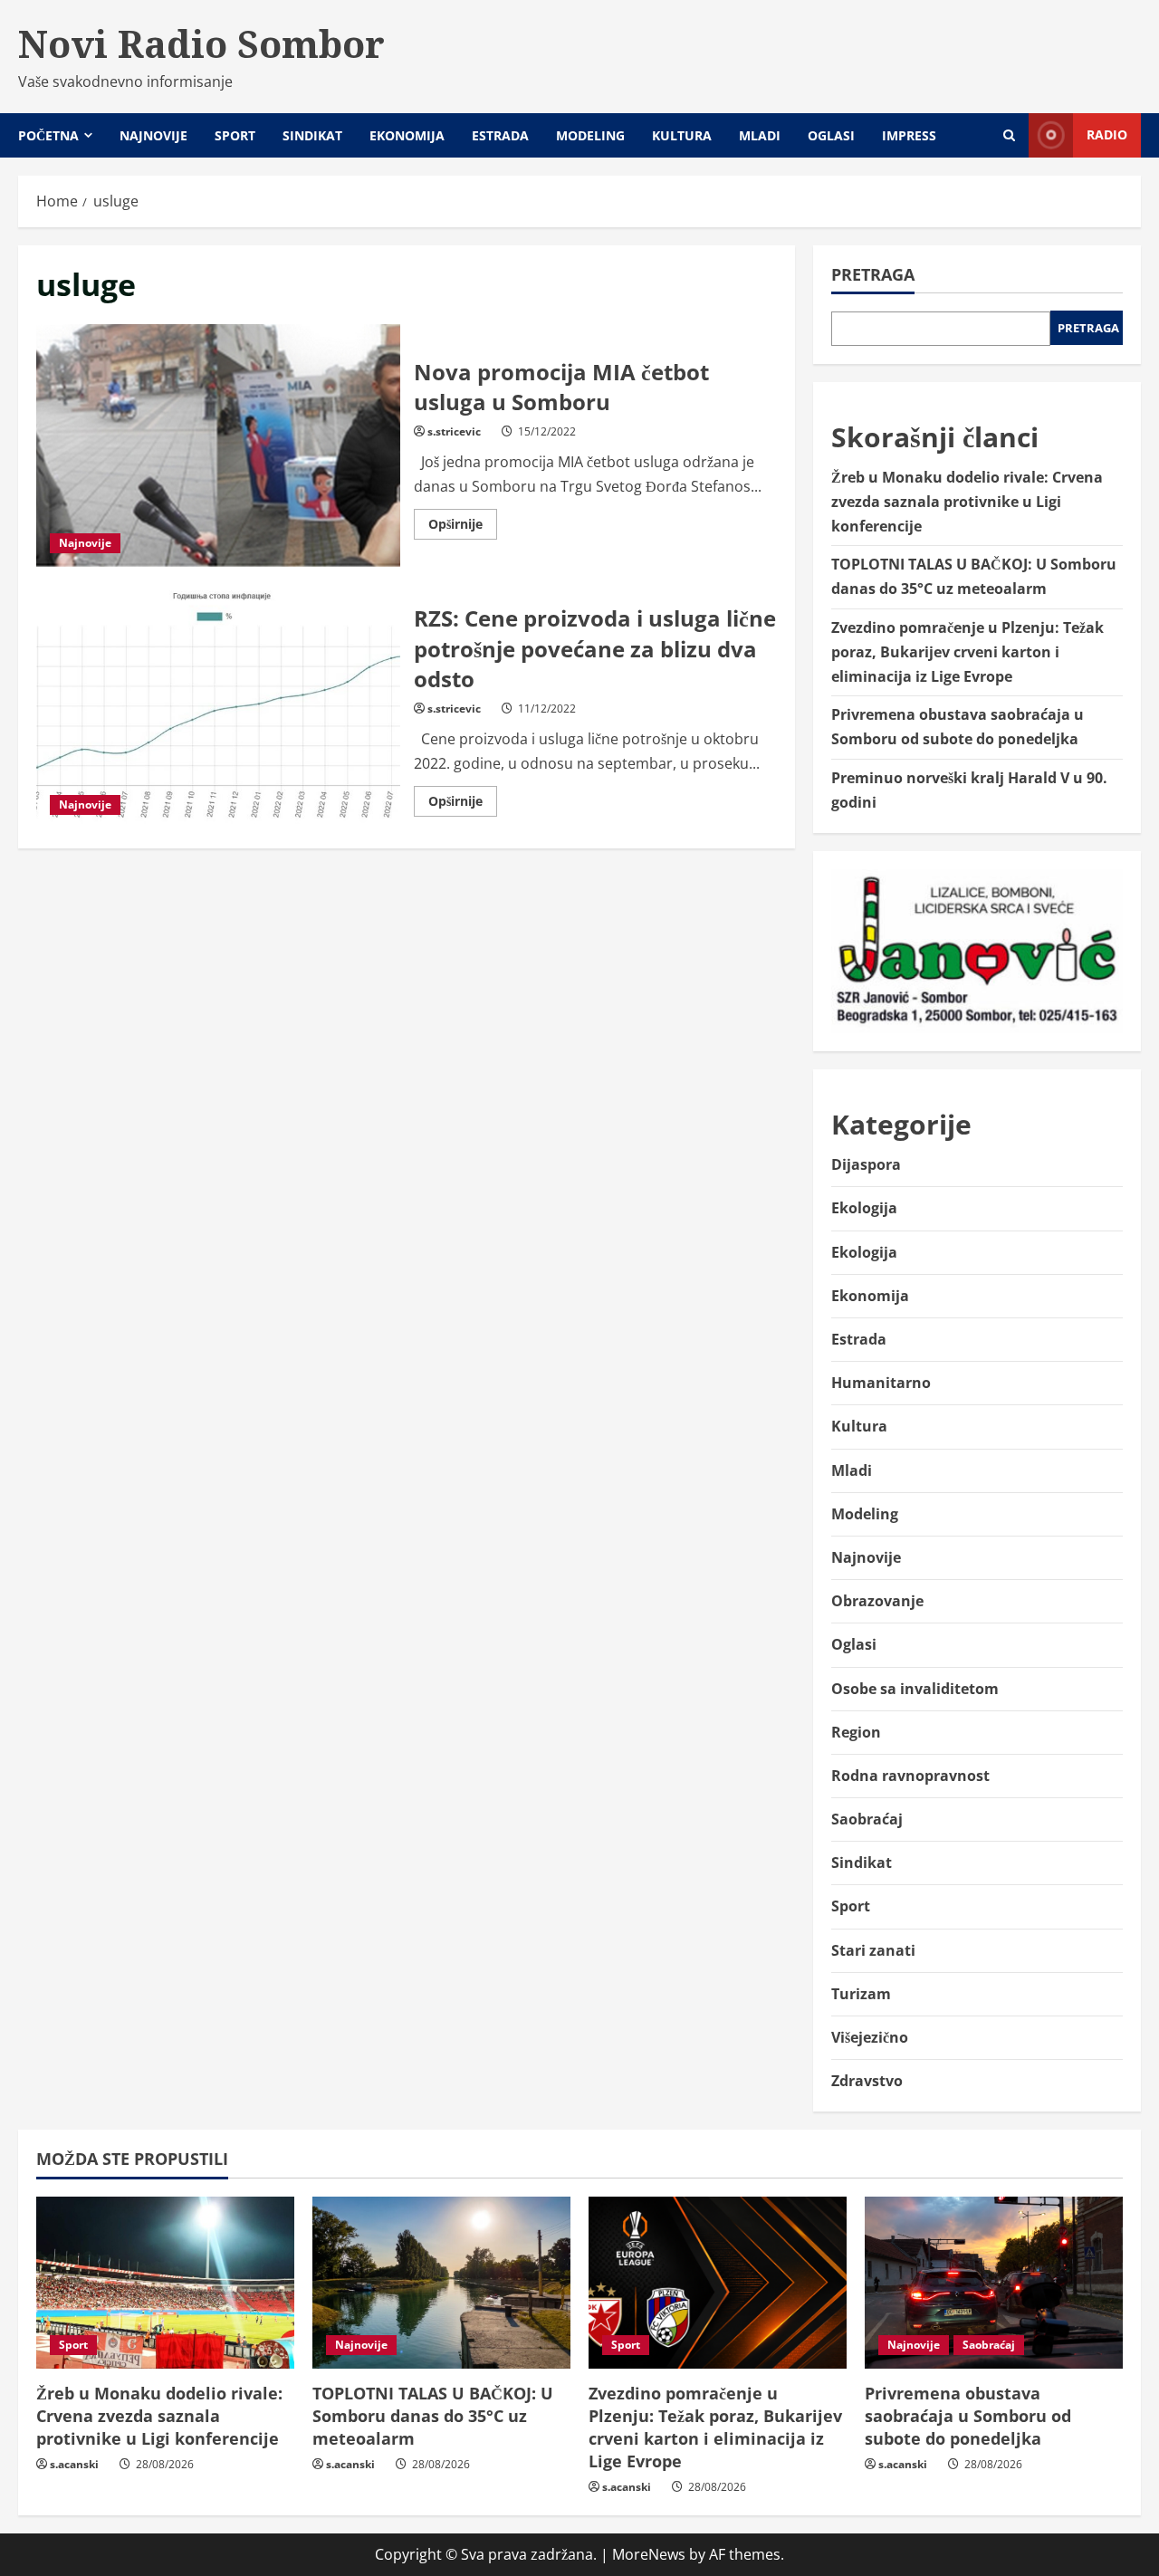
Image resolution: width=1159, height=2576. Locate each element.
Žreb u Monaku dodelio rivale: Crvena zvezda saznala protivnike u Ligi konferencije (967, 502)
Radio (1107, 134)
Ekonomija (407, 135)
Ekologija (864, 1208)
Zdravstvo (867, 2081)
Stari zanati (873, 1950)
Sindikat (312, 135)
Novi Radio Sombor (201, 43)
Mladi (760, 135)
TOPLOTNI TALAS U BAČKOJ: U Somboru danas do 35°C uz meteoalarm (433, 2416)
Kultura (682, 135)
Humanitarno (881, 1383)
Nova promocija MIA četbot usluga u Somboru (218, 445)
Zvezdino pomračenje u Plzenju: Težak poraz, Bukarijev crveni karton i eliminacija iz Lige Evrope (967, 652)
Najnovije (153, 135)
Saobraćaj (867, 1819)
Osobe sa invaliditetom (915, 1689)
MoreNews (649, 2554)
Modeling (590, 135)
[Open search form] (1009, 135)
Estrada (500, 135)
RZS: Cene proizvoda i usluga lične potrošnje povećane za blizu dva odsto (218, 707)
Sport (235, 135)
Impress (909, 135)
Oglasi (831, 135)
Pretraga (873, 274)
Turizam (861, 1994)
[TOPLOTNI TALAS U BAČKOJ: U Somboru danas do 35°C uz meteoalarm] (441, 2283)
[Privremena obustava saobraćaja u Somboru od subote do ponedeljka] (994, 2283)
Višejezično (870, 2037)
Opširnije (463, 527)
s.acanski (74, 2464)
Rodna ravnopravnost (910, 1776)
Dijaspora (866, 1164)
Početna (48, 135)
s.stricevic (454, 431)
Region (856, 1732)
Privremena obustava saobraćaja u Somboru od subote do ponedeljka (968, 2416)
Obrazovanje (877, 1601)
